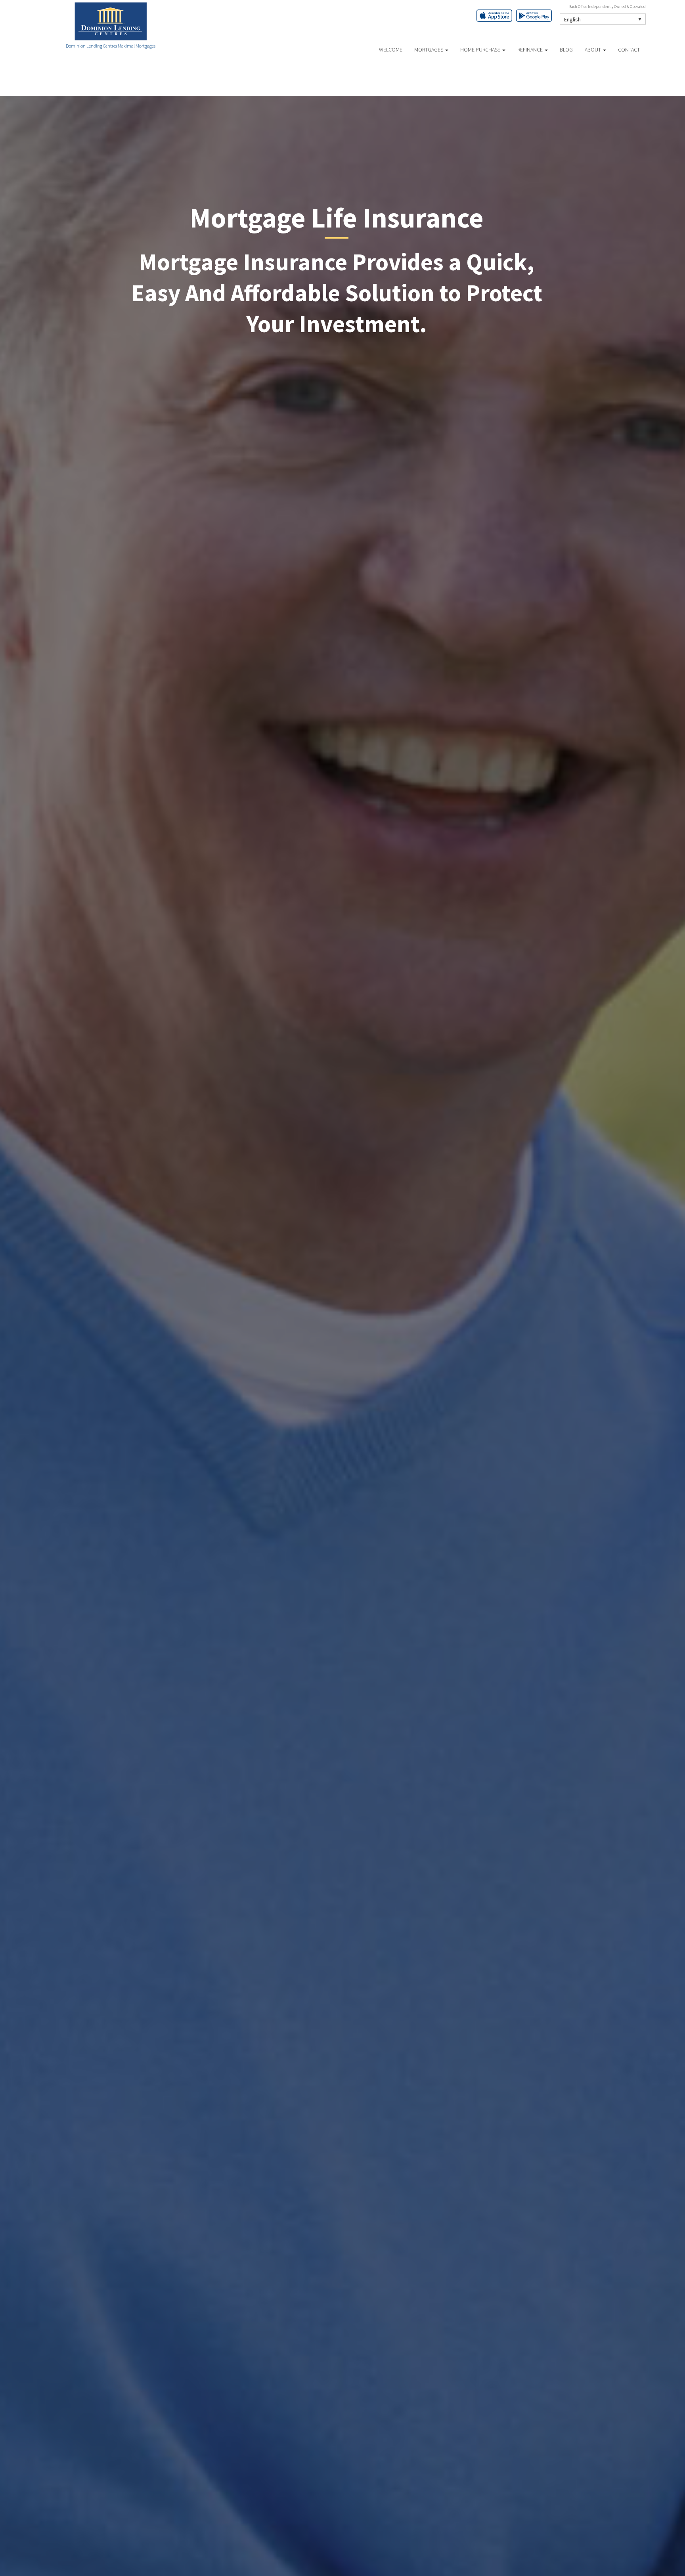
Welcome (391, 50)
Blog (566, 50)
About (593, 50)
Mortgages (429, 50)
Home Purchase (481, 50)
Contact (629, 50)
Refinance (531, 50)
